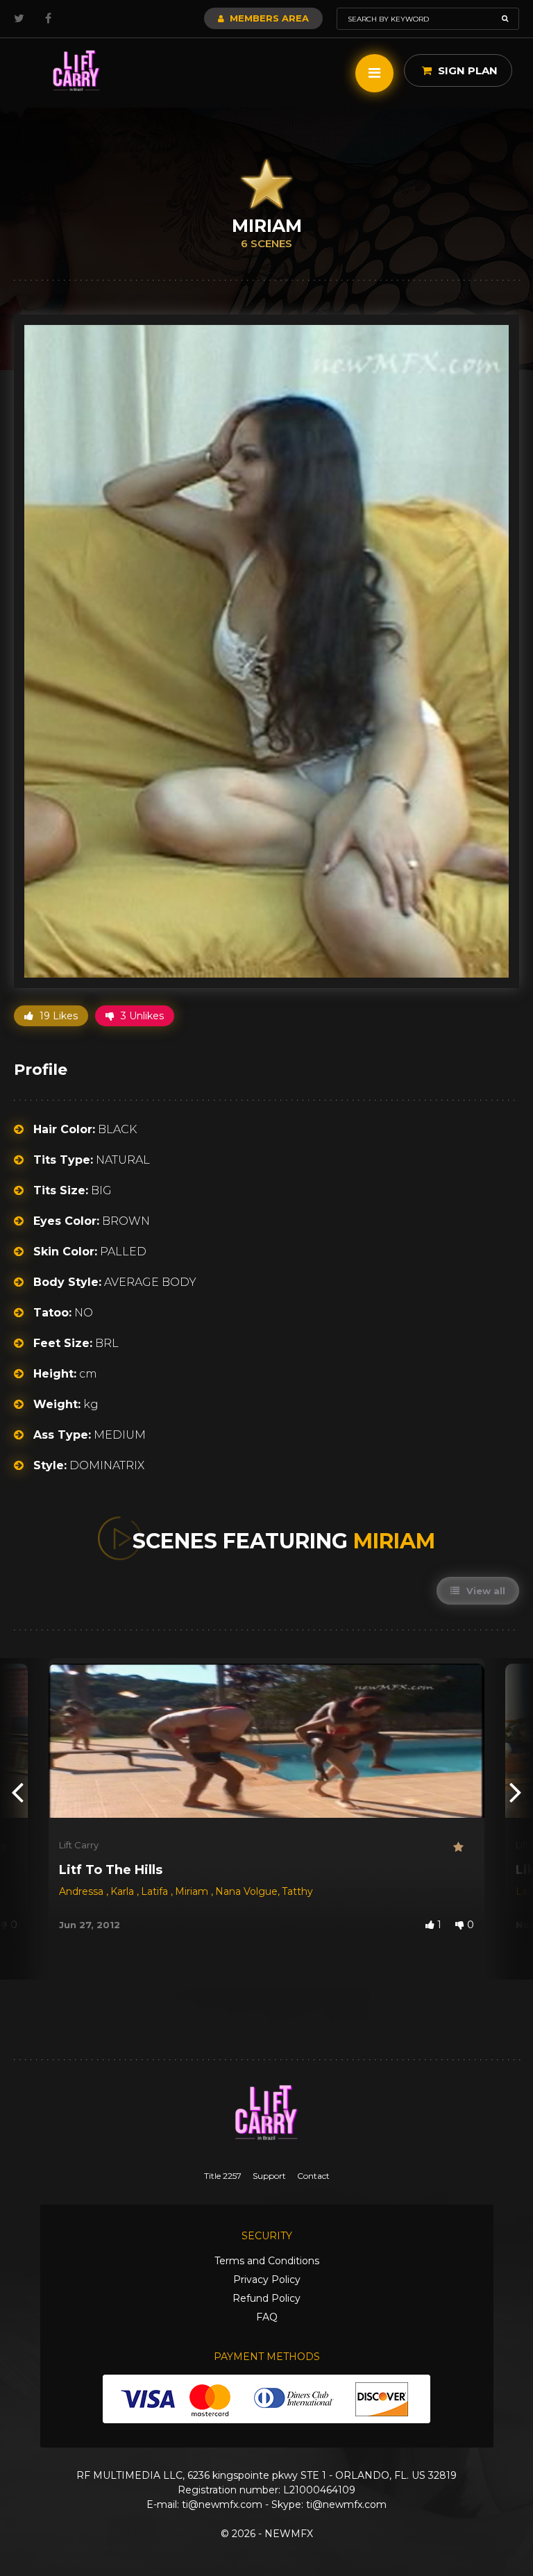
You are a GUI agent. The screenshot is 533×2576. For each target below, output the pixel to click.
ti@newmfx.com (222, 2504)
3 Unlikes (141, 1016)
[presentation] (17, 1791)
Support (269, 2176)
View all (484, 1591)
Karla (124, 1891)
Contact (313, 2176)
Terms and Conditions (267, 2261)
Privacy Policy (267, 2280)
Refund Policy (266, 2298)
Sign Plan (466, 70)
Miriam (193, 1891)
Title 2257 (223, 2176)
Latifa (156, 1891)
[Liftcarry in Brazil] (76, 71)
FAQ (267, 2317)
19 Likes (57, 1016)
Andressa (83, 1891)
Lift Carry (79, 1845)
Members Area (268, 18)
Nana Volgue (246, 1891)
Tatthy (297, 1891)
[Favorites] (464, 1847)
